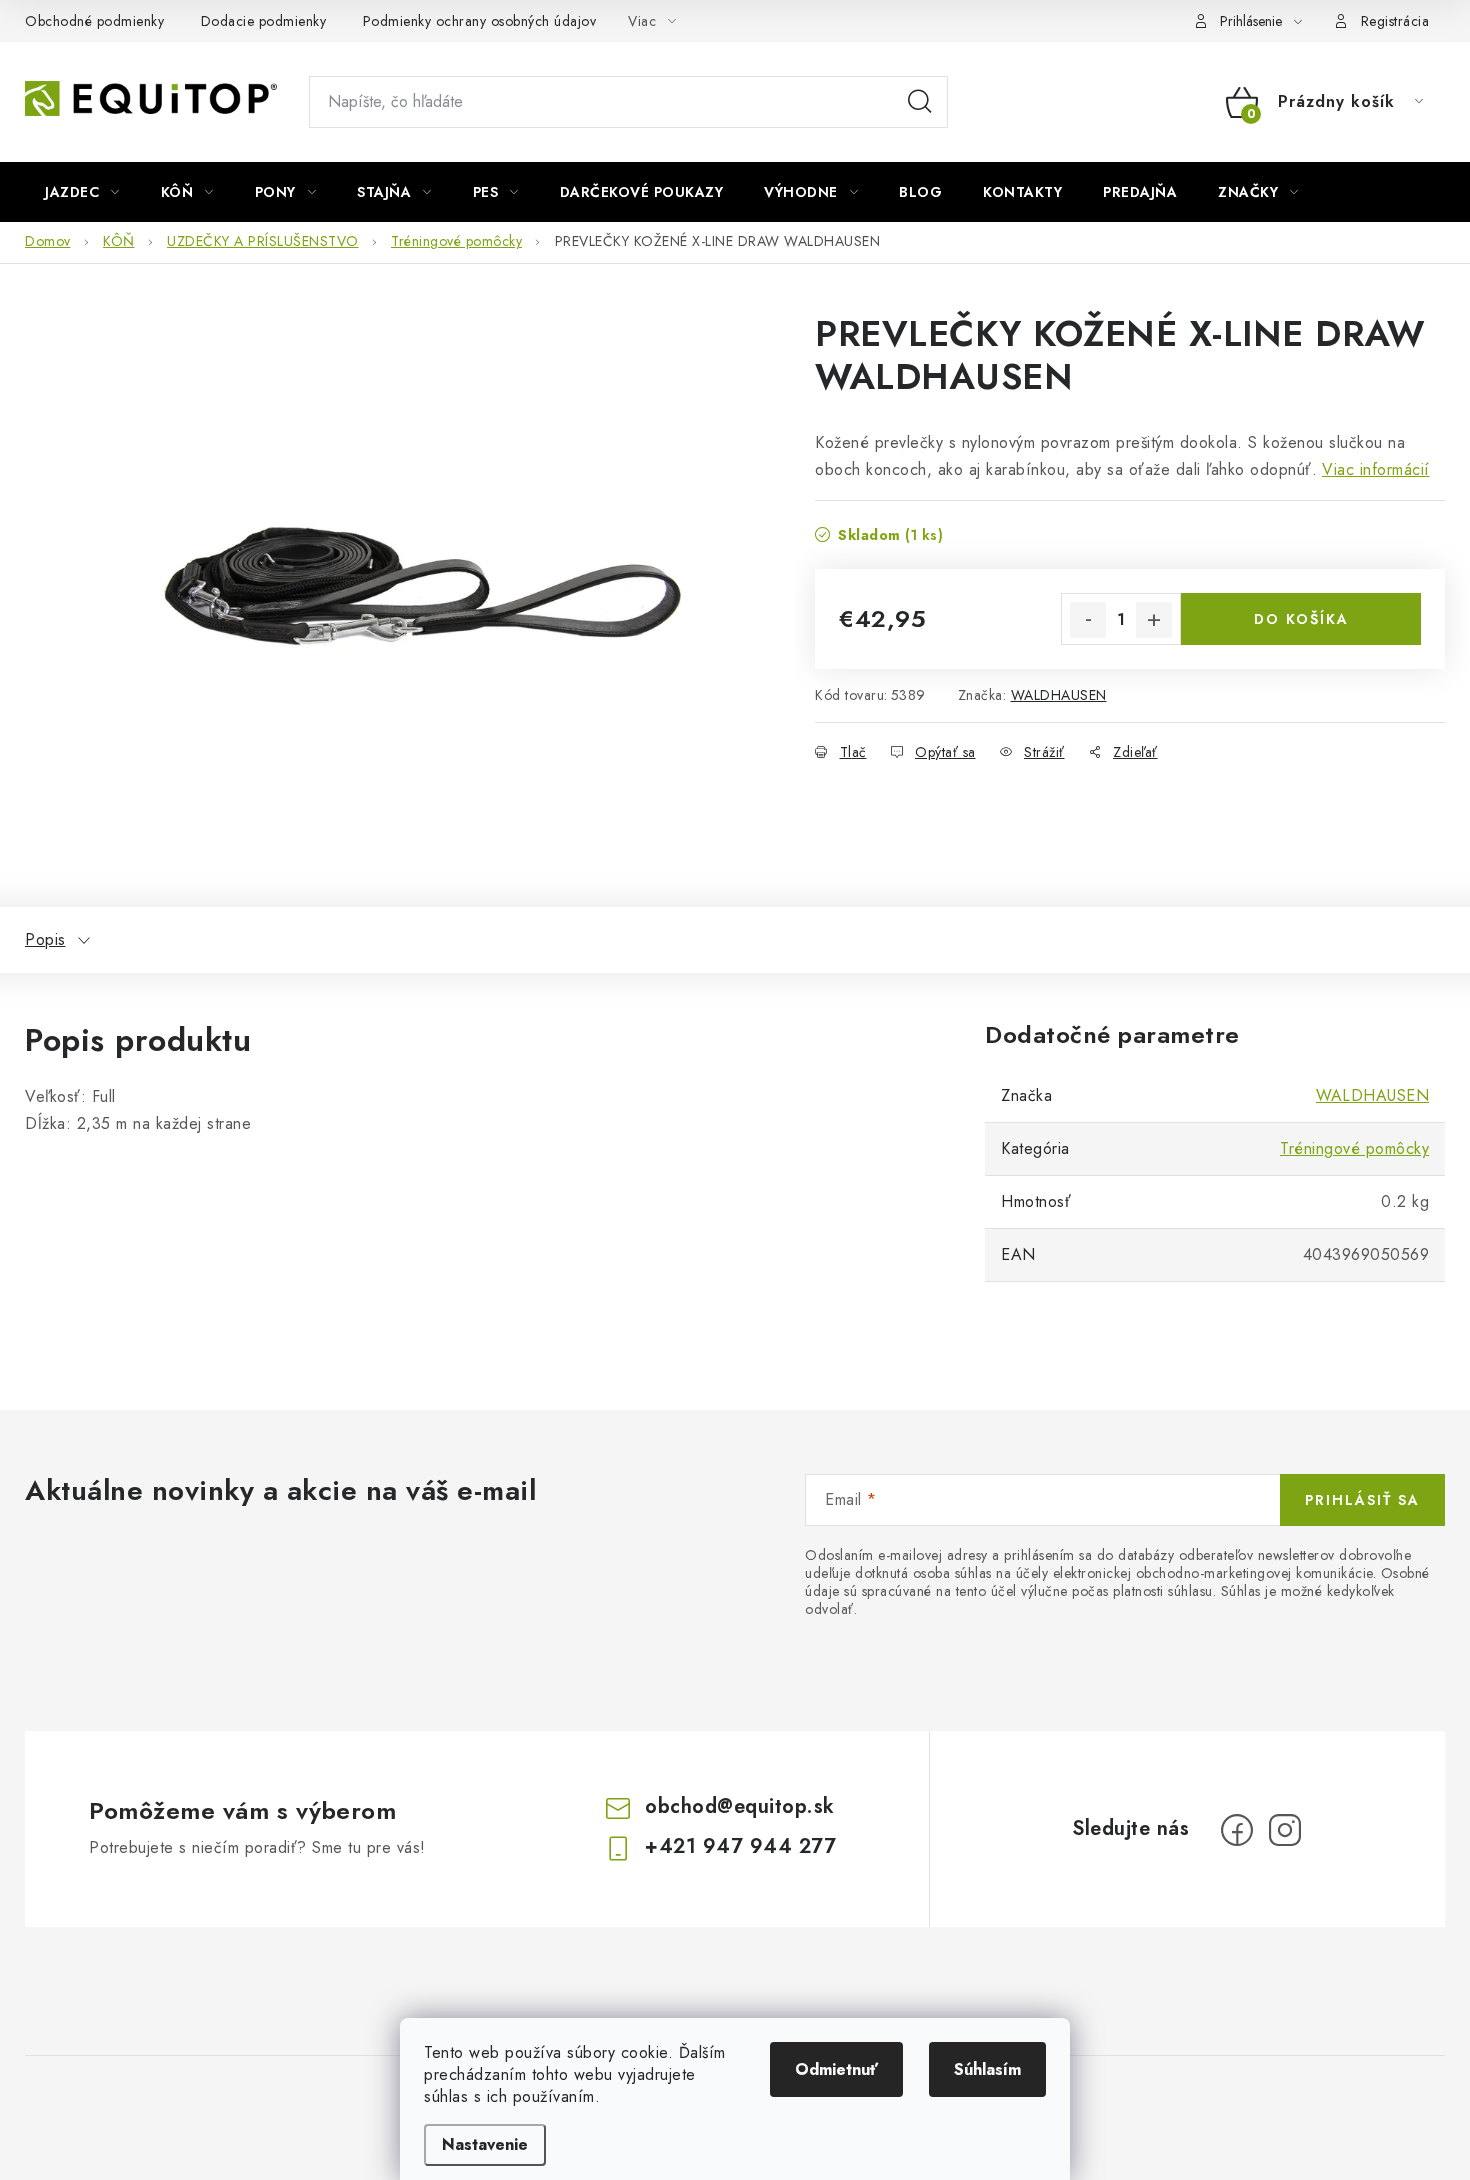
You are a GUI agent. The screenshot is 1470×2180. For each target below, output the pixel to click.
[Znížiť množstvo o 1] (1088, 620)
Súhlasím (987, 2069)
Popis (45, 939)
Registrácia (1395, 21)
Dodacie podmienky (264, 21)
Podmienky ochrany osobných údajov (480, 21)
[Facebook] (1237, 1830)
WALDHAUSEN (1059, 695)
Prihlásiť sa (1362, 1500)
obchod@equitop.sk (740, 1806)
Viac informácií (1376, 469)
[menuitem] (82, 192)
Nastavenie (485, 2144)
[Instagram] (1285, 1830)
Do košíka (1301, 619)
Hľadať (920, 102)
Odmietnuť (836, 2069)
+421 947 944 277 (740, 1846)
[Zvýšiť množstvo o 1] (1154, 620)
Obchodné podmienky (94, 21)
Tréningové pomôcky (1354, 1148)
